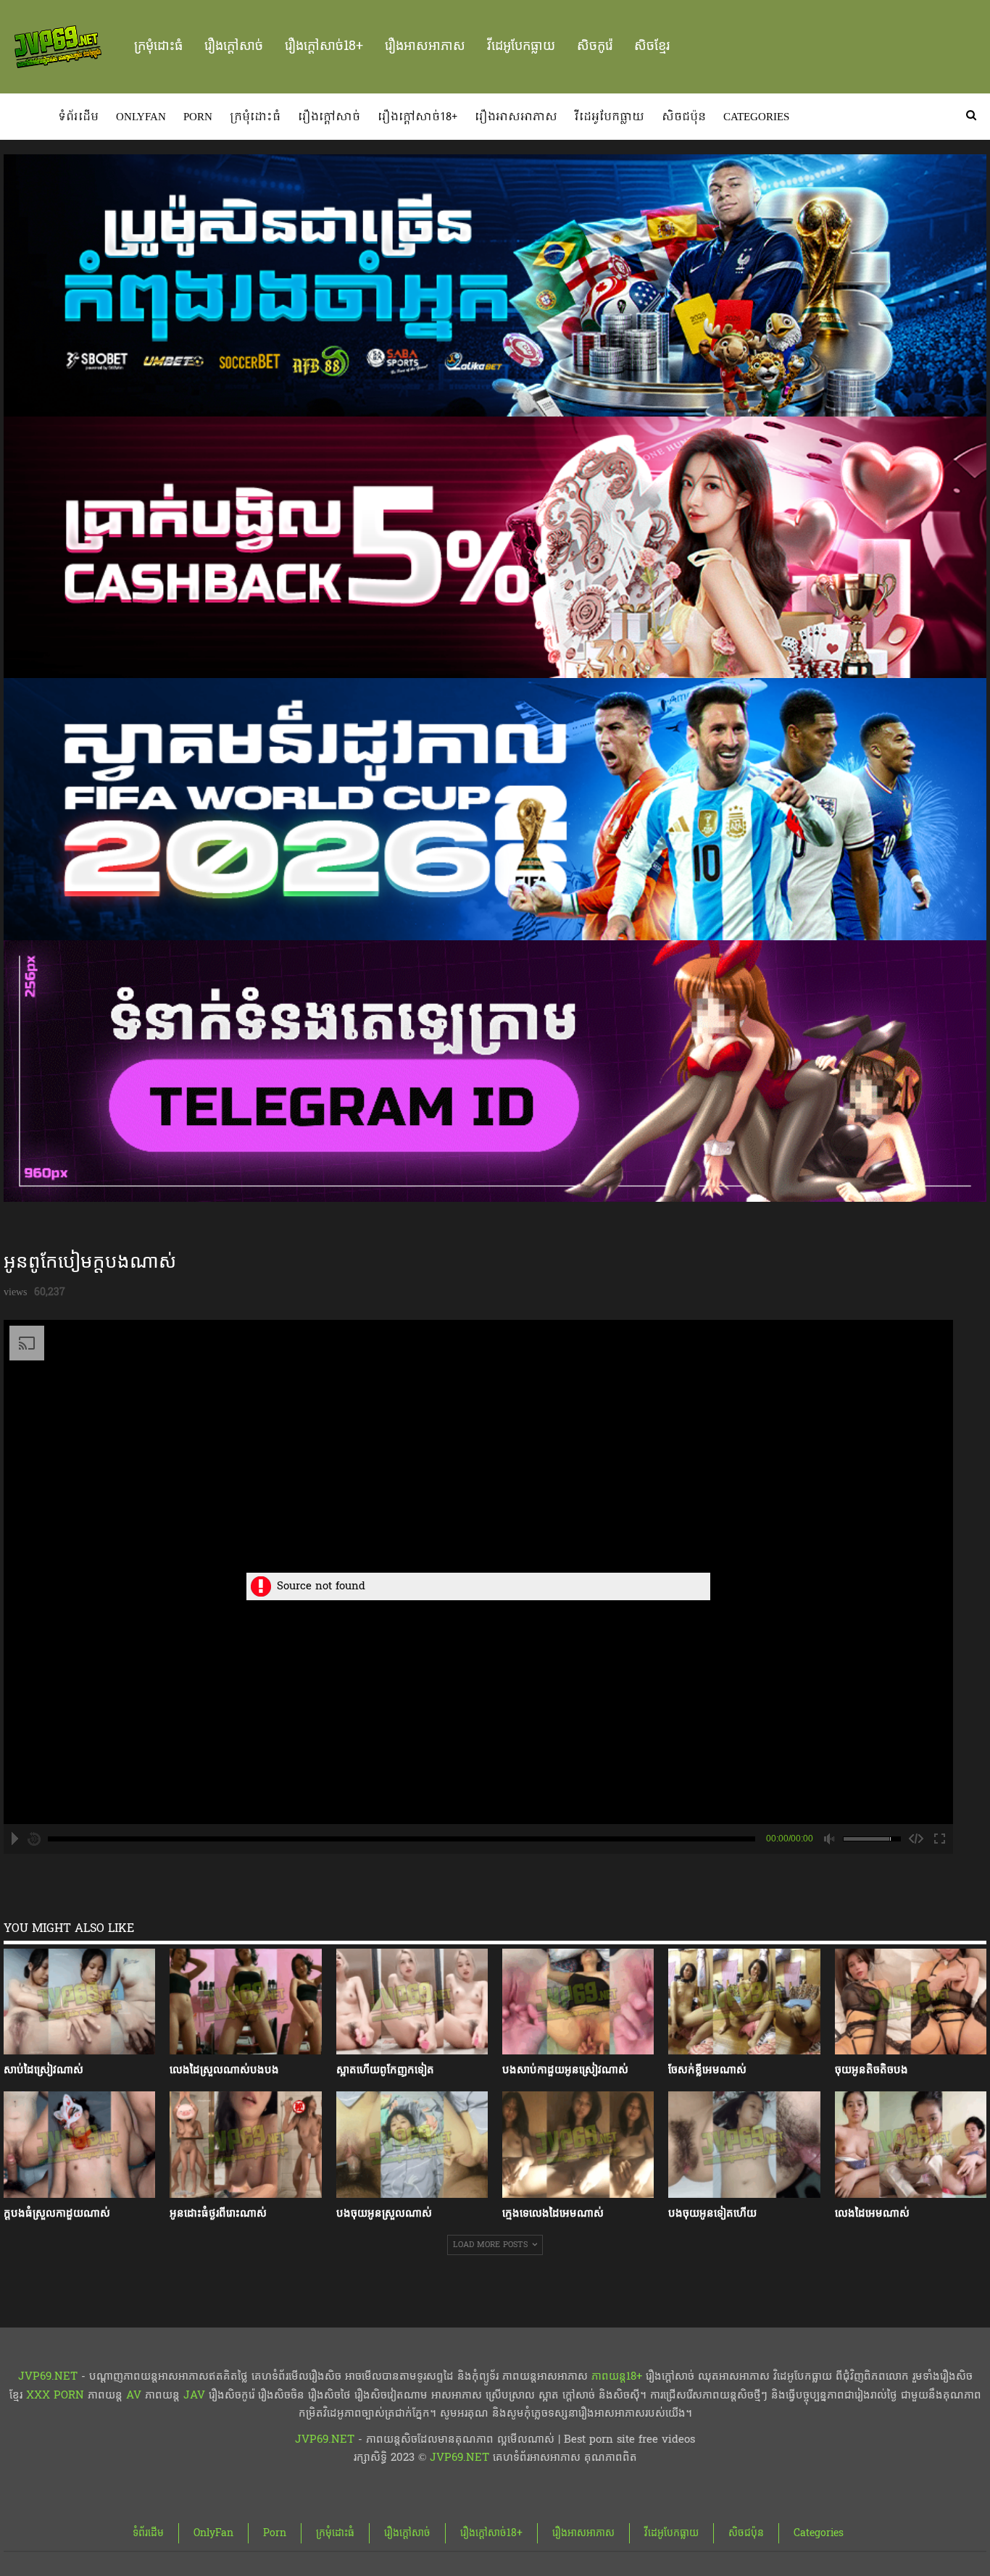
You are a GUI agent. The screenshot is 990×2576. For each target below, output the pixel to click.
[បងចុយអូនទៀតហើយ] (744, 2145)
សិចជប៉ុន (684, 117)
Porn (198, 117)
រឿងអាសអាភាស (425, 46)
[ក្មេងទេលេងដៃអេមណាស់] (578, 2145)
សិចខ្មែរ (652, 46)
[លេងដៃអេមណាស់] (911, 2145)
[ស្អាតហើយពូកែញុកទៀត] (412, 2002)
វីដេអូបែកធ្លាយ (521, 46)
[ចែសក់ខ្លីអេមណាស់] (744, 2002)
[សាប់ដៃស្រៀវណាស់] (79, 2002)
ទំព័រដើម (78, 117)
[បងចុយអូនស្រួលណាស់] (412, 2145)
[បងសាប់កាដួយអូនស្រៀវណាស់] (578, 2002)
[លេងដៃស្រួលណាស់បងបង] (245, 2002)
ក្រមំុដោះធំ (158, 46)
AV (134, 2395)
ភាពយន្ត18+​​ (617, 2376)
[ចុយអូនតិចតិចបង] (911, 2002)
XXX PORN (55, 2395)
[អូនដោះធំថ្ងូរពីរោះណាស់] (245, 2145)
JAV (192, 2395)
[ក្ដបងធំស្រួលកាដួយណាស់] (79, 2145)
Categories (756, 117)
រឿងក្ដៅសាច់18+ (324, 46)
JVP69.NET (48, 2376)
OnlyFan (141, 117)
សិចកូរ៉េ (595, 46)
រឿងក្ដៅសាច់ (234, 46)
